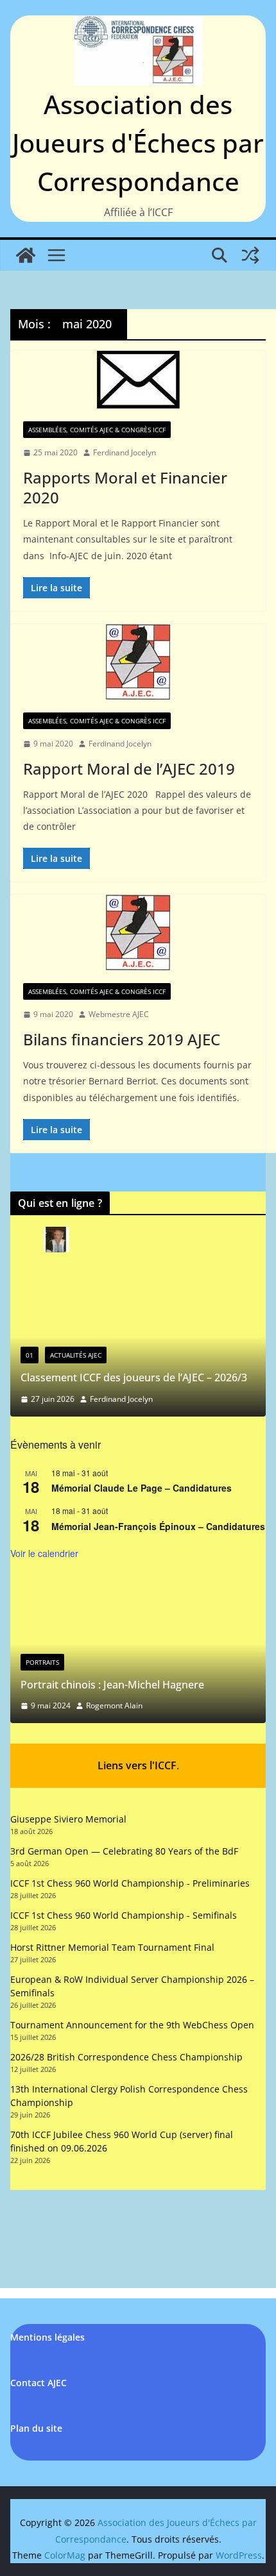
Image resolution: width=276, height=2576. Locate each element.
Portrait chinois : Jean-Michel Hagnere (112, 1685)
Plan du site (36, 2428)
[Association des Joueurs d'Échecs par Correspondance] (26, 255)
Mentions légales (47, 2337)
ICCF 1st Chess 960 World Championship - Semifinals (124, 1915)
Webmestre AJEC (119, 1014)
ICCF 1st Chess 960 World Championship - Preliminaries (130, 1883)
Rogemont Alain (114, 1705)
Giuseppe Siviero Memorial (68, 1819)
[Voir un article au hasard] (250, 255)
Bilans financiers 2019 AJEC (122, 1039)
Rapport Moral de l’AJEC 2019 (129, 769)
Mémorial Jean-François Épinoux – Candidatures (158, 1526)
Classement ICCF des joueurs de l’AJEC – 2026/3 (134, 1377)
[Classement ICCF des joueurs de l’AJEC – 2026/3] (138, 1283)
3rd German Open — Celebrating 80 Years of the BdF (124, 1851)
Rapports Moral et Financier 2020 (125, 487)
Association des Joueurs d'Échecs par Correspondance (138, 143)
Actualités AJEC (76, 1355)
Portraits (42, 1662)
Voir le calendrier (44, 1553)
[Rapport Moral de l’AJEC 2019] (138, 662)
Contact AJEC (39, 2383)
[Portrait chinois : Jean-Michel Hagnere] (138, 1589)
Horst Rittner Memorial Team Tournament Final (112, 1947)
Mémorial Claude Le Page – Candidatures (142, 1488)
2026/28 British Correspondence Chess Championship (126, 2057)
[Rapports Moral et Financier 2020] (138, 380)
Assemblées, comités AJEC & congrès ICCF (97, 430)
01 (30, 1355)
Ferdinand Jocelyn (125, 452)
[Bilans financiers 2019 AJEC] (138, 932)
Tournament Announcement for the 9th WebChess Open (132, 2025)
